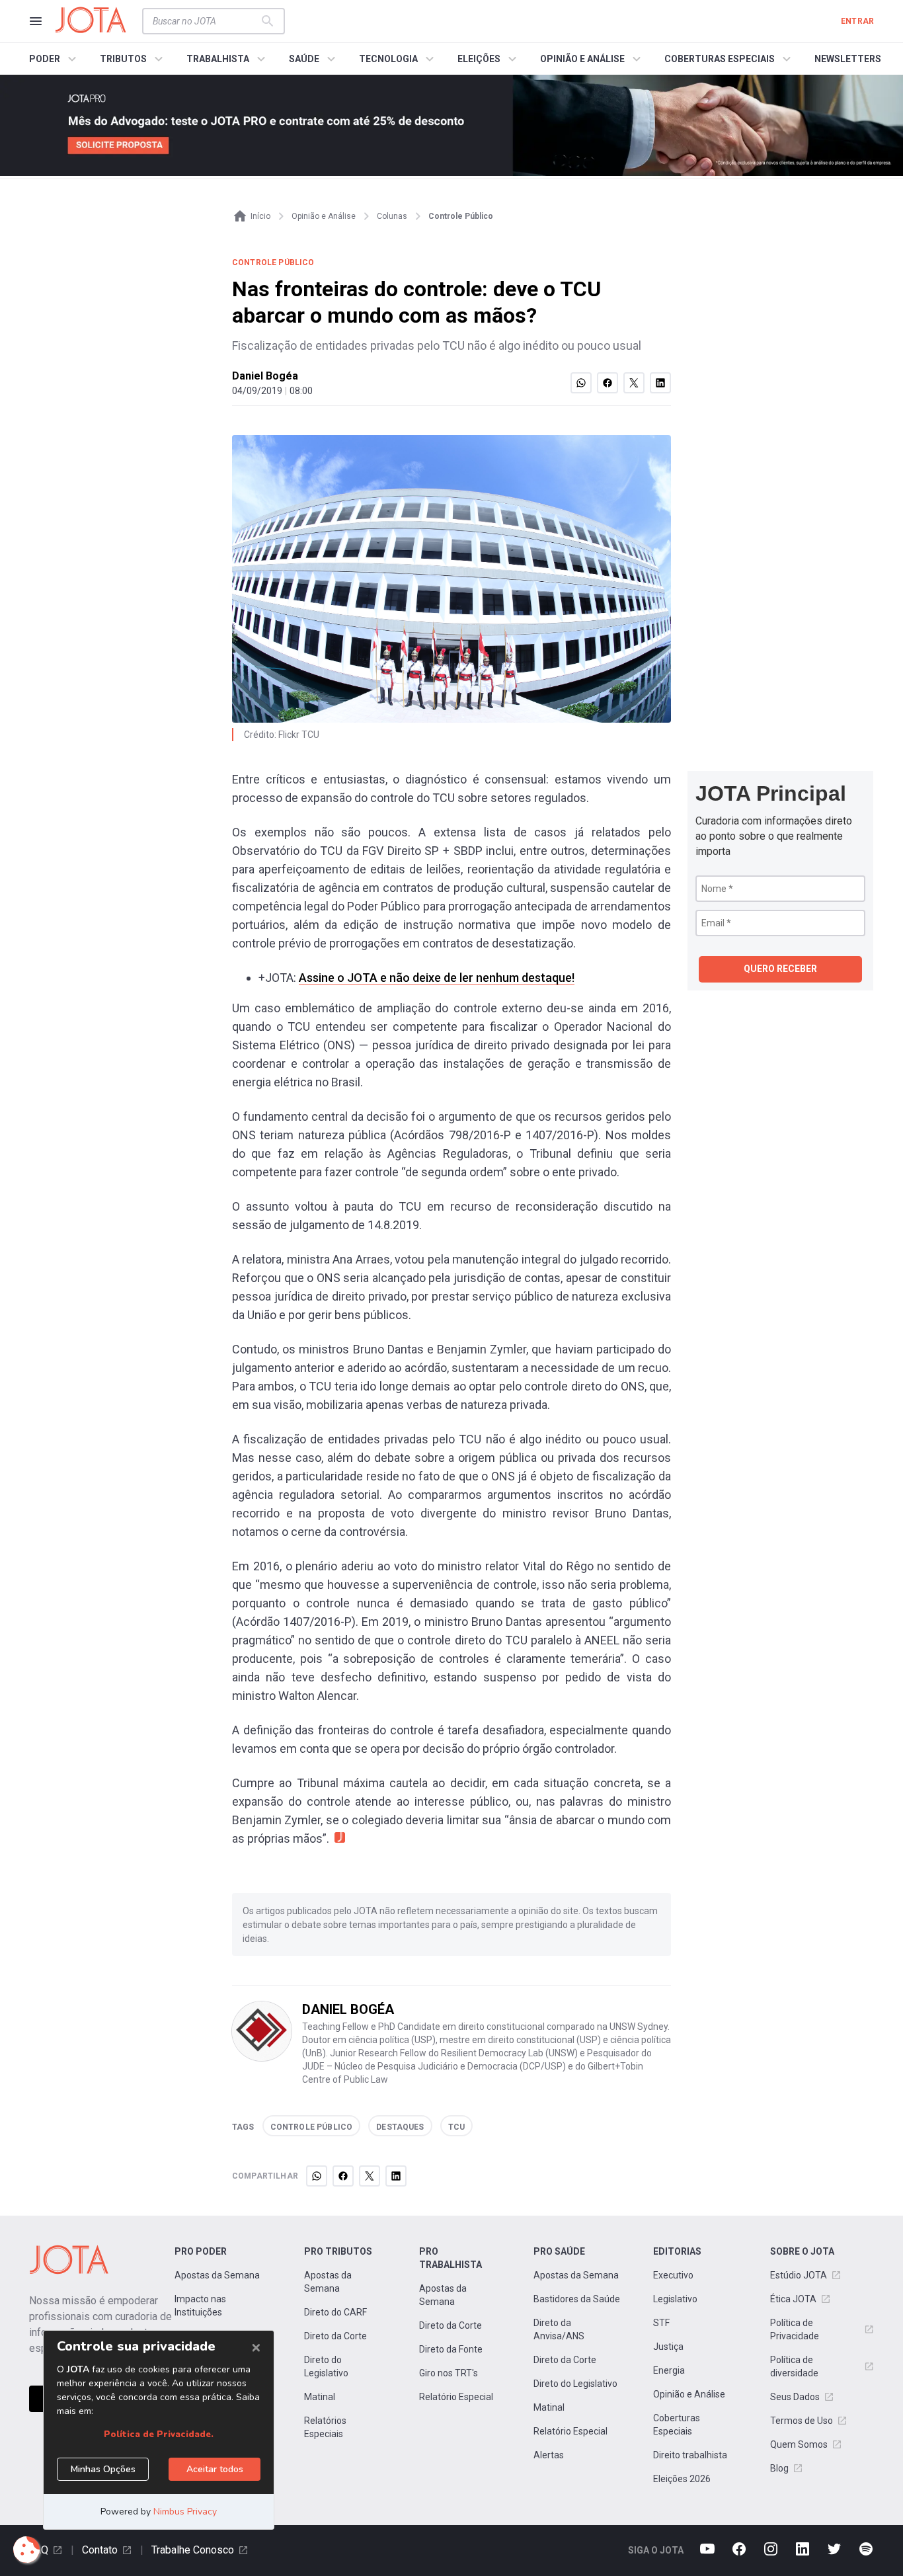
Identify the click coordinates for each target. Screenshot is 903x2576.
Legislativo (675, 2299)
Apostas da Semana (217, 2275)
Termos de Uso (802, 2421)
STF (661, 2323)
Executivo (673, 2275)
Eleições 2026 (682, 2479)
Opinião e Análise (689, 2394)
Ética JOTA (793, 2299)
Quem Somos (799, 2444)
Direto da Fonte (451, 2349)
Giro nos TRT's (449, 2373)
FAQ (39, 2550)
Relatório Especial (456, 2397)
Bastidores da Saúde (577, 2299)
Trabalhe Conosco (193, 2550)
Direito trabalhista (690, 2455)
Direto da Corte (335, 2336)
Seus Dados (795, 2397)
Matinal (320, 2397)
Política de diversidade (794, 2366)
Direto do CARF (335, 2312)
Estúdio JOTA (799, 2275)
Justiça (668, 2347)
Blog (779, 2468)
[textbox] (206, 21)
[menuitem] (55, 59)
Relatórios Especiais (325, 2427)
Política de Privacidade (795, 2329)
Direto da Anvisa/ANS (559, 2329)
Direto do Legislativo (326, 2366)
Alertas (549, 2455)
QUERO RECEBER (780, 969)
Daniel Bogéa (265, 376)
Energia (669, 2370)
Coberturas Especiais (677, 2425)
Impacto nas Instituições (200, 2306)
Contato (100, 2550)
